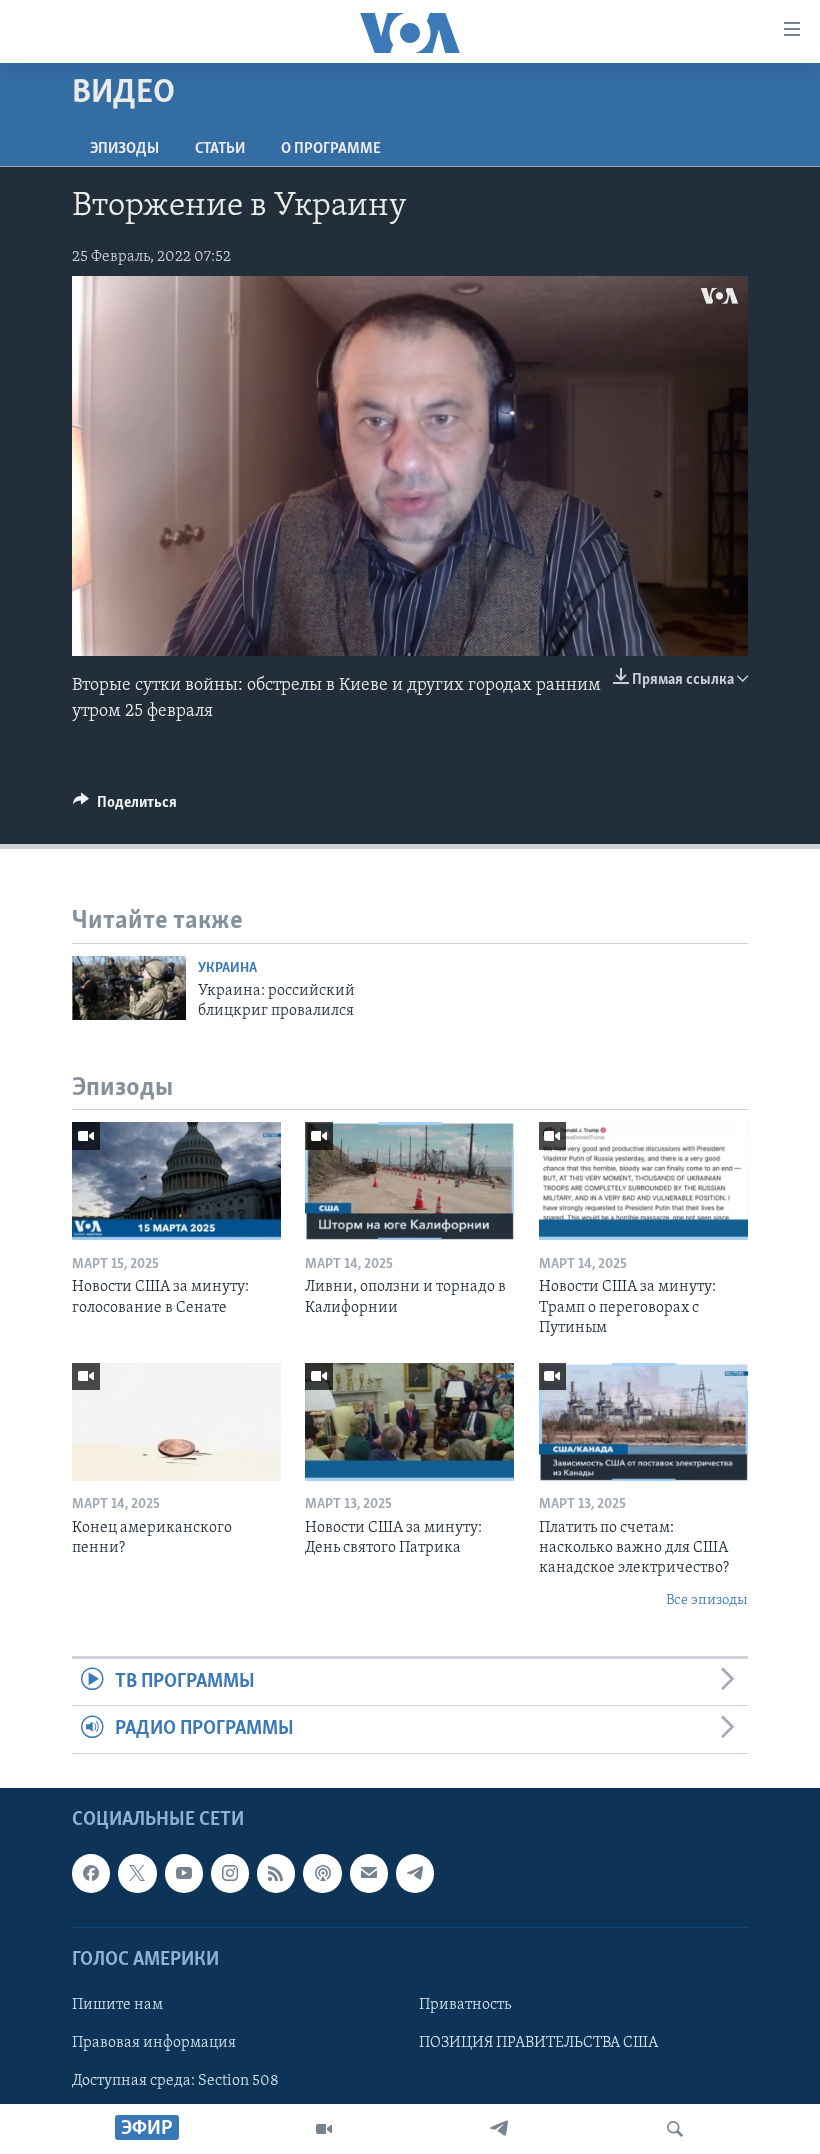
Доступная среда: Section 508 (175, 2081)
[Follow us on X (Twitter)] (137, 1873)
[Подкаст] (322, 1873)
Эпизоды (124, 149)
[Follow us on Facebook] (91, 1873)
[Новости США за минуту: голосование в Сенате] (176, 1181)
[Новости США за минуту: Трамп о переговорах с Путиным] (643, 1181)
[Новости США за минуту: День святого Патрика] (409, 1422)
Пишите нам (117, 2005)
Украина (227, 968)
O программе (331, 149)
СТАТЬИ (220, 149)
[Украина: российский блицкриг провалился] (129, 988)
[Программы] (324, 2129)
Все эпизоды (707, 1600)
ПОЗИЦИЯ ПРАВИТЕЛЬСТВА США (538, 2043)
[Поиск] (675, 2129)
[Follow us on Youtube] (184, 1873)
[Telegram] (499, 2129)
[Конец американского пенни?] (176, 1422)
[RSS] (276, 1873)
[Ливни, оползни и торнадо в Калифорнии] (409, 1181)
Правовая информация (154, 2043)
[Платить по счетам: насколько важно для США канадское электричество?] (643, 1422)
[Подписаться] (369, 1873)
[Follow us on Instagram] (230, 1873)
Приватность (465, 2005)
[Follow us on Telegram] (415, 1873)
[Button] (125, 807)
